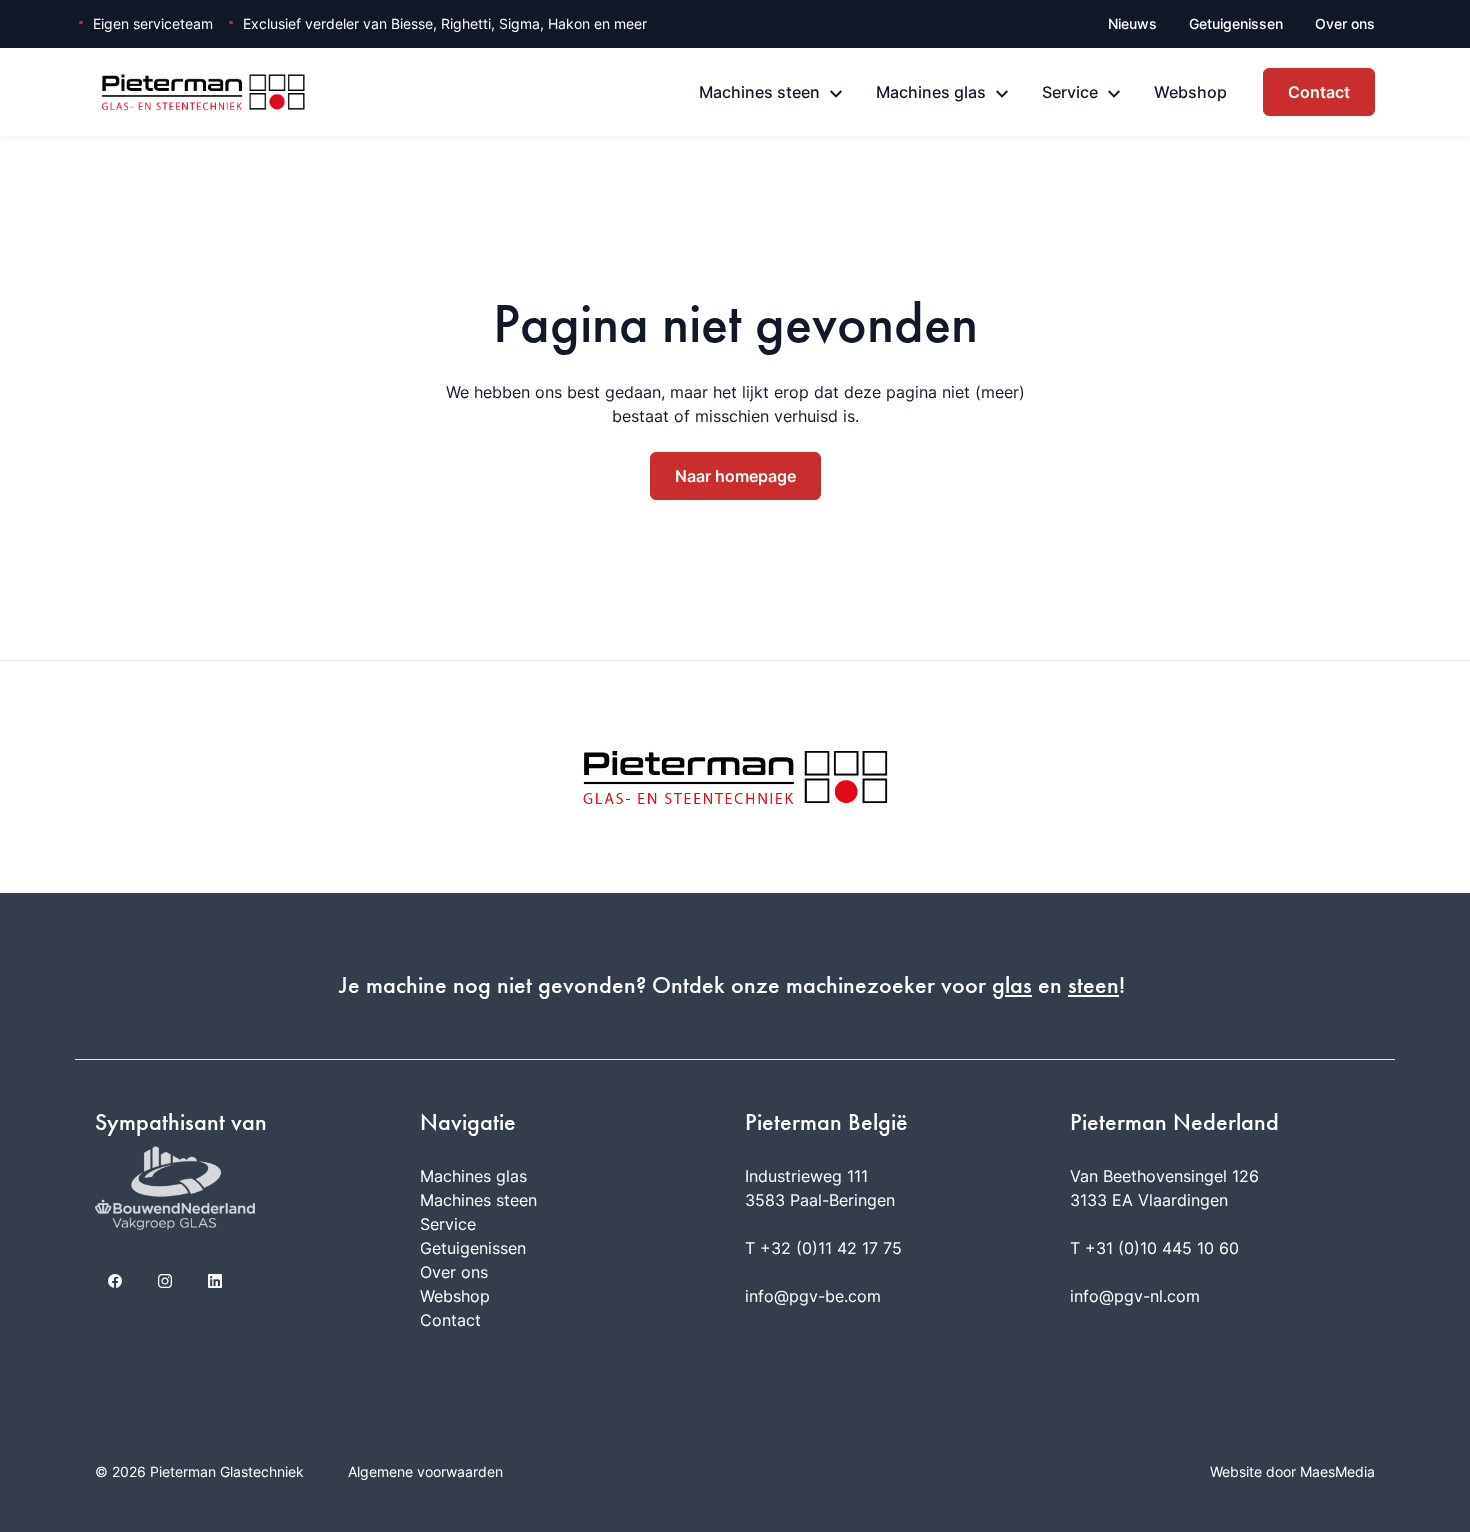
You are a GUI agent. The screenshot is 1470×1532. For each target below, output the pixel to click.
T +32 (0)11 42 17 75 (823, 1248)
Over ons (1345, 23)
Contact (1319, 92)
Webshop (1190, 92)
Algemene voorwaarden (425, 1471)
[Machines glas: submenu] (1002, 94)
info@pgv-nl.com (1135, 1296)
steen (1093, 985)
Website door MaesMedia (1292, 1471)
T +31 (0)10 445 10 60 (1154, 1248)
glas (1012, 985)
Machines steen (759, 92)
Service (1070, 92)
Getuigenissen (1236, 23)
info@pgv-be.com (813, 1296)
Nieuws (1132, 23)
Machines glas (931, 92)
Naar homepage (735, 476)
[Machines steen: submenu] (836, 94)
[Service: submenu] (1114, 94)
